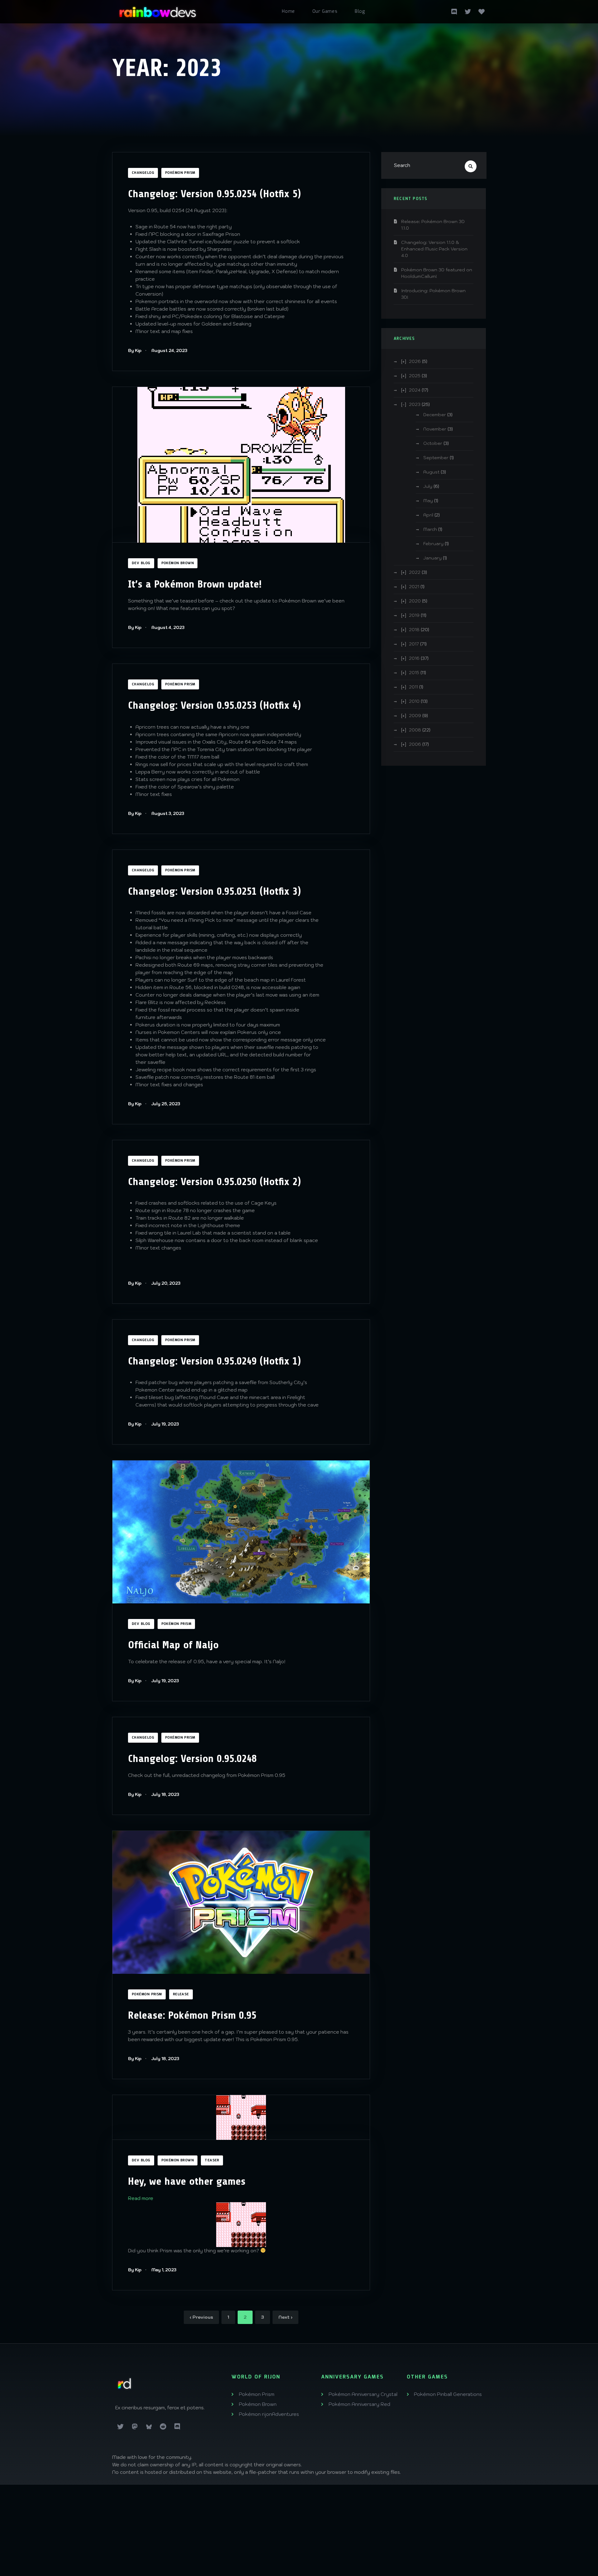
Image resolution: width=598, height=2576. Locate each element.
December (435, 415)
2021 (414, 587)
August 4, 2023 (168, 628)
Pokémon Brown (178, 563)
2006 (415, 744)
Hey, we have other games (187, 2181)
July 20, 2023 (166, 1283)
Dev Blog (141, 563)
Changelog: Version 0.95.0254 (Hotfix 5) (214, 194)
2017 (414, 644)
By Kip (135, 351)
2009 (415, 716)
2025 (415, 376)
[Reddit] (163, 2427)
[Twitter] (468, 11)
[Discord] (177, 2427)
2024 (415, 390)
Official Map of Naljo (173, 1645)
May (428, 501)
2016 (414, 658)
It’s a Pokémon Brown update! (195, 584)
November (435, 429)
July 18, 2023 (165, 1795)
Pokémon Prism (180, 173)
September (436, 458)
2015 (414, 673)
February (433, 544)
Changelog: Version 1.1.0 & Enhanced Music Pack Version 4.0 (434, 249)
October (433, 443)
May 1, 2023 (164, 2270)
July (428, 486)
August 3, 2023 (168, 814)
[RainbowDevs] (158, 10)
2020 (415, 601)
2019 (414, 615)
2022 (415, 572)
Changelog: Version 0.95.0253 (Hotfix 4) (214, 705)
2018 (414, 630)
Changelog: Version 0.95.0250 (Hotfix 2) (214, 1182)
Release (181, 1994)
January (432, 558)
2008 (415, 730)
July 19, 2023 (165, 1424)
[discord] (454, 11)
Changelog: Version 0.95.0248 (192, 1759)
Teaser (212, 2160)
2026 (415, 361)
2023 (415, 404)
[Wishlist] (482, 11)
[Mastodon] (135, 2427)
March (430, 529)
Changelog (143, 173)
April (428, 515)
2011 (413, 687)
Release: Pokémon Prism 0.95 (192, 2015)
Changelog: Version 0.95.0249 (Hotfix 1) (214, 1361)
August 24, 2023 (169, 351)
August (431, 472)
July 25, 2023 (166, 1104)
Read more (141, 2198)
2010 (414, 701)
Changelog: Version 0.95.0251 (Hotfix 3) (214, 891)
